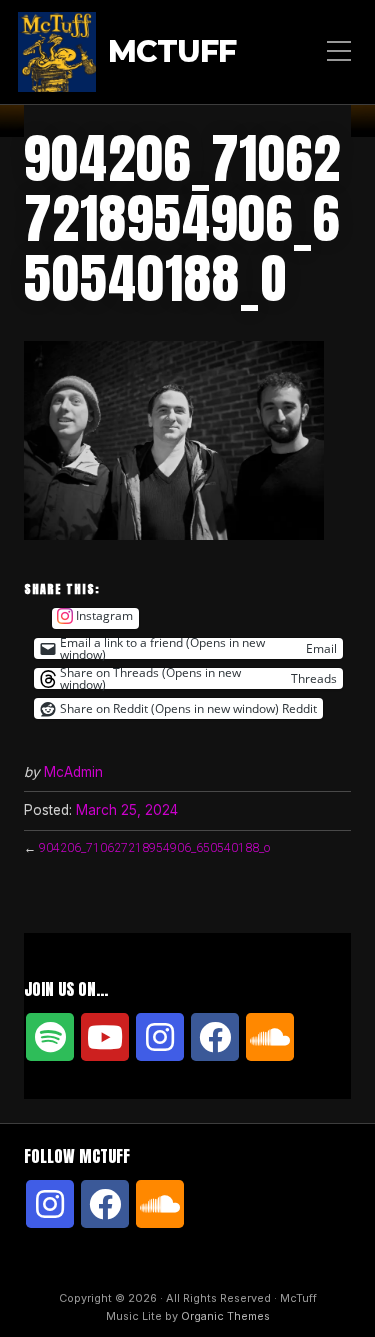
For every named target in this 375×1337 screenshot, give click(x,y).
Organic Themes (225, 1316)
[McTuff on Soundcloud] (270, 1037)
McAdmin (73, 772)
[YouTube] (105, 1037)
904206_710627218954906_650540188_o (154, 848)
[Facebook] (215, 1037)
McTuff (172, 52)
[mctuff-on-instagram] (160, 1037)
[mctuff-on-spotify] (50, 1037)
